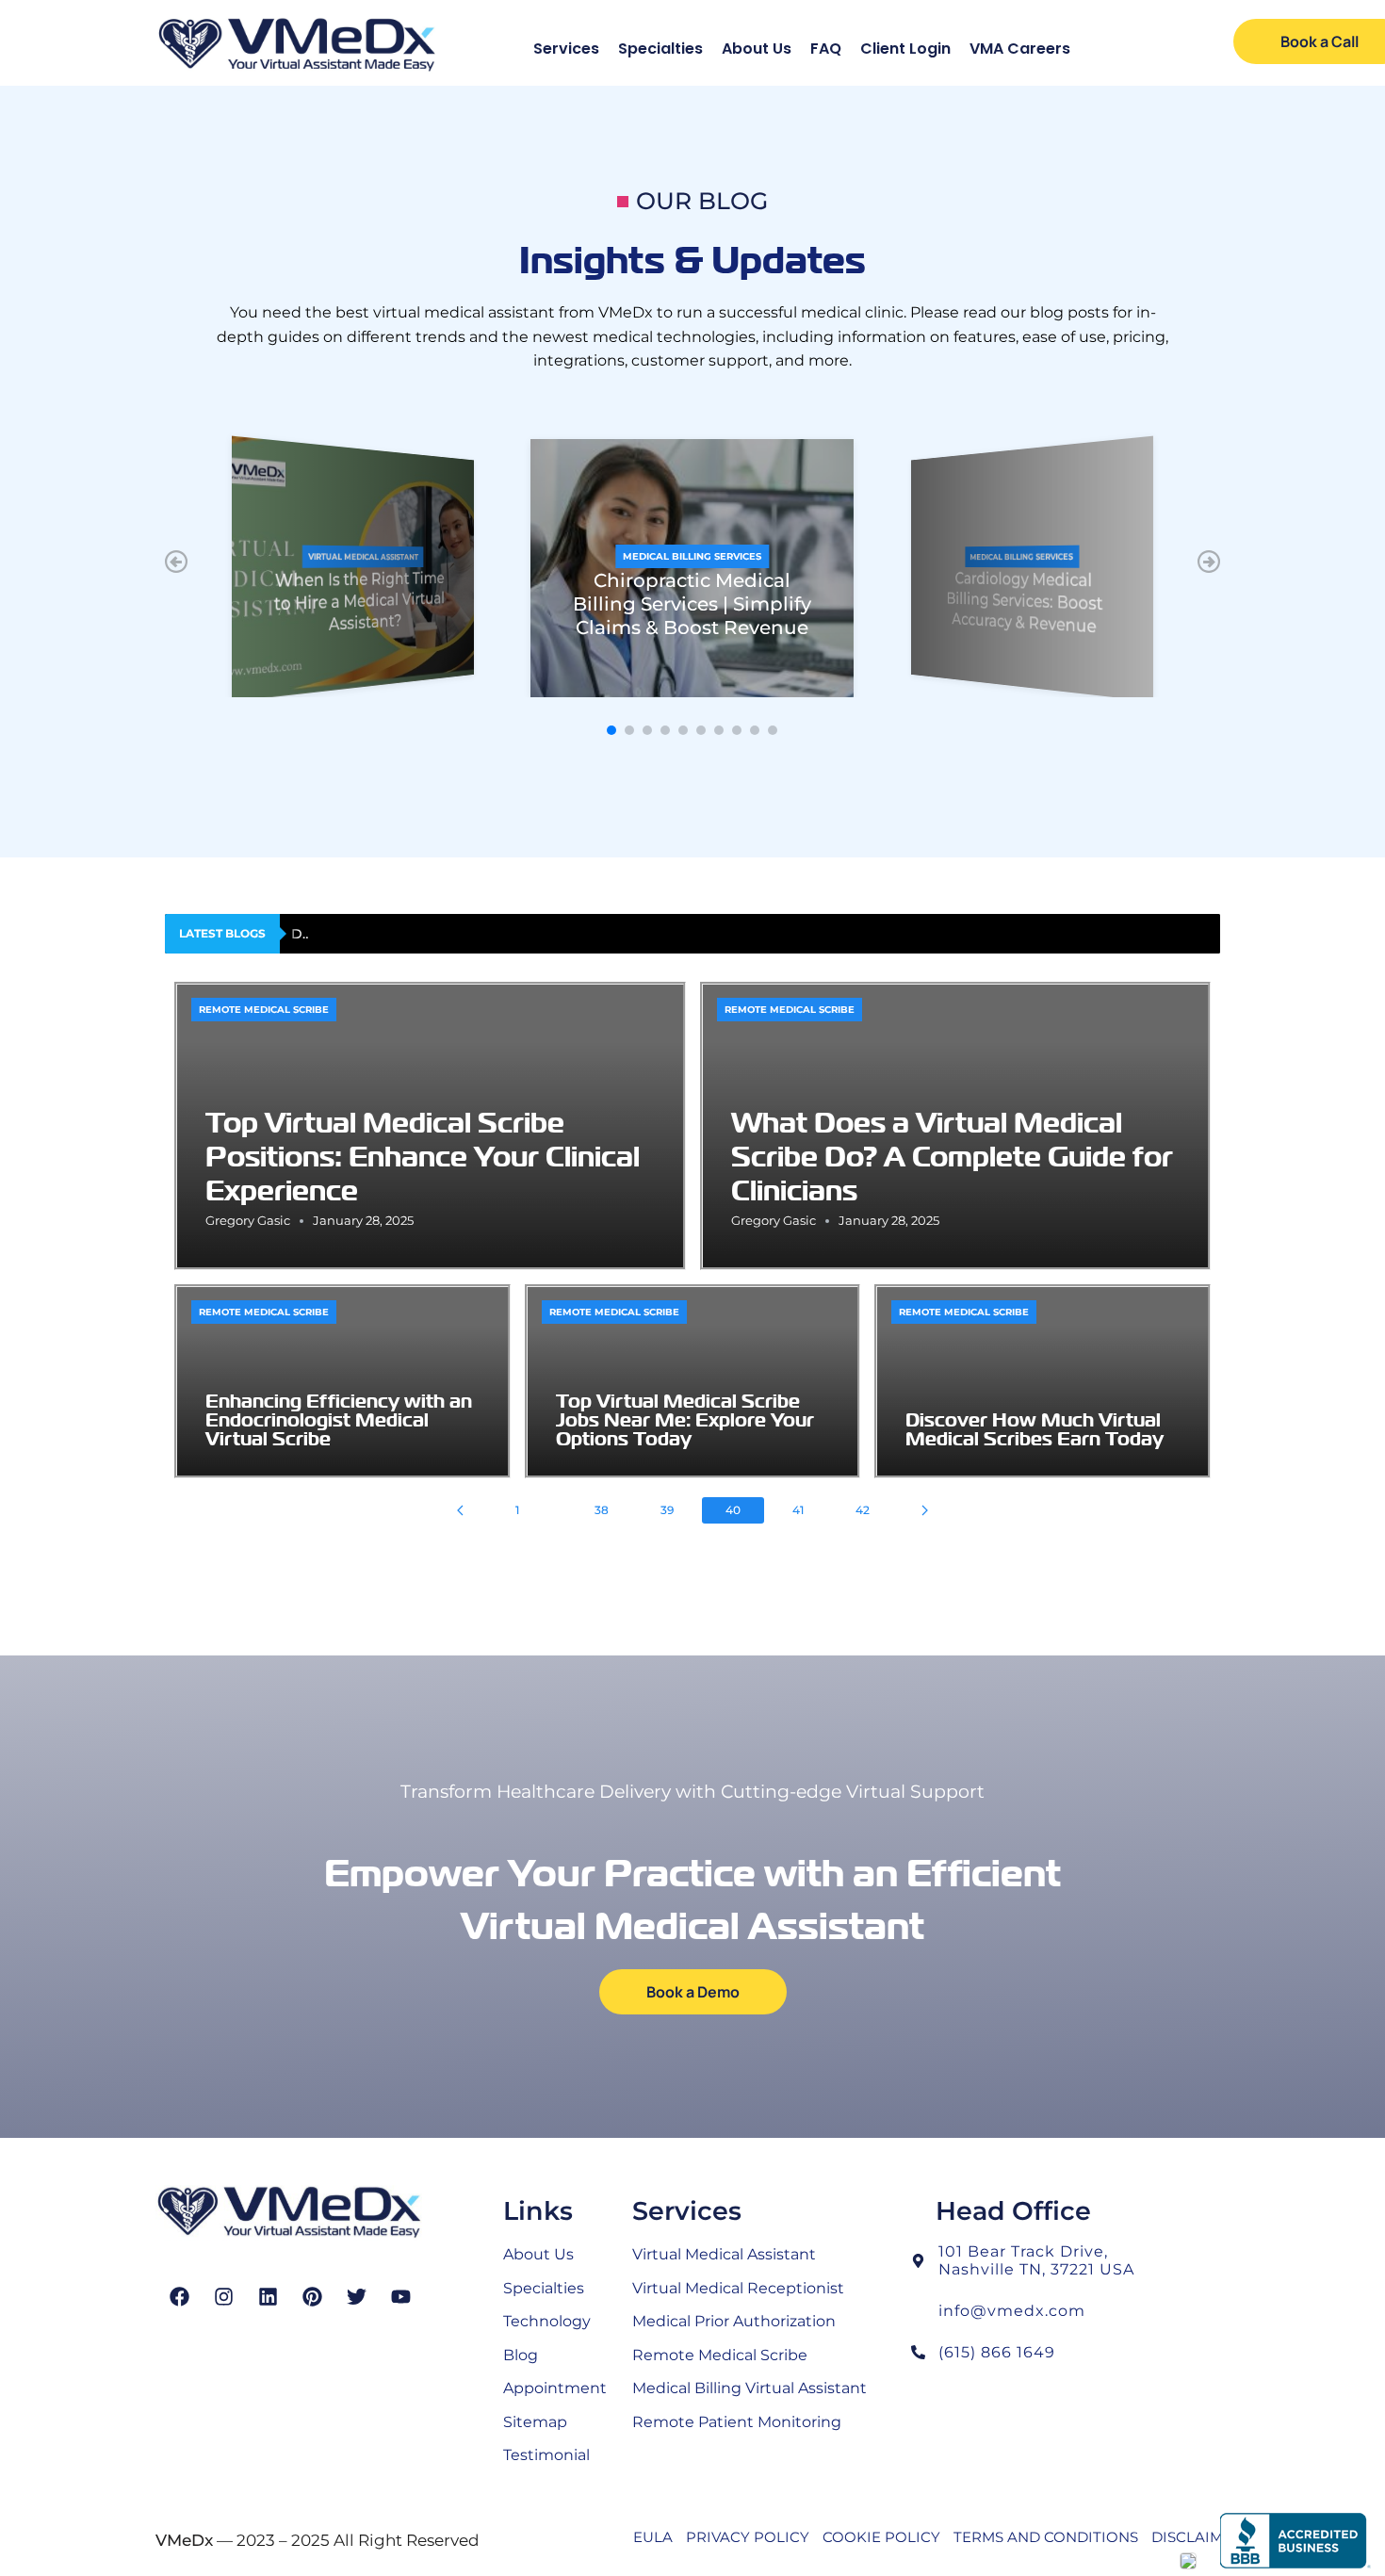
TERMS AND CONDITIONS (1046, 2537)
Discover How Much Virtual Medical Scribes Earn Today (477, 934)
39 (667, 1510)
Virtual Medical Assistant (363, 557)
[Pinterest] (312, 2297)
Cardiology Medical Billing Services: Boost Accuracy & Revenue (1024, 603)
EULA (653, 2537)
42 (863, 1510)
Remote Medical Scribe (264, 1010)
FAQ (826, 49)
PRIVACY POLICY (748, 2537)
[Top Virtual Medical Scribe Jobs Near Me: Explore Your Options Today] (693, 1381)
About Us (757, 49)
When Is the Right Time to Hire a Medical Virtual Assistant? (359, 602)
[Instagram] (224, 2297)
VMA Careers (1020, 49)
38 (602, 1510)
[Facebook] (179, 2297)
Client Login (905, 49)
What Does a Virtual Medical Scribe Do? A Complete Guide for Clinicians (952, 1156)
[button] (176, 562)
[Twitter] (357, 2297)
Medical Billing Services (692, 556)
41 (798, 1510)
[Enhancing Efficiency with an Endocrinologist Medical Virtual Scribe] (342, 1381)
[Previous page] (460, 1510)
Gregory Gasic (248, 1220)
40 (733, 1510)
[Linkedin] (268, 2297)
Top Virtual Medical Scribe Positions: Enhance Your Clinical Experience (423, 1156)
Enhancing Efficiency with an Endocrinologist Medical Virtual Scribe (339, 1419)
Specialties (660, 49)
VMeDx (184, 2540)
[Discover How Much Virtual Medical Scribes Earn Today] (1043, 1381)
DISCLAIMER (1197, 2537)
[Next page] (925, 1510)
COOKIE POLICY (881, 2537)
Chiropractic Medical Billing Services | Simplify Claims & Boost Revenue (692, 604)
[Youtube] (401, 2297)
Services (566, 49)
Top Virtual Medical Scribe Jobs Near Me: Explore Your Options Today (685, 1419)
